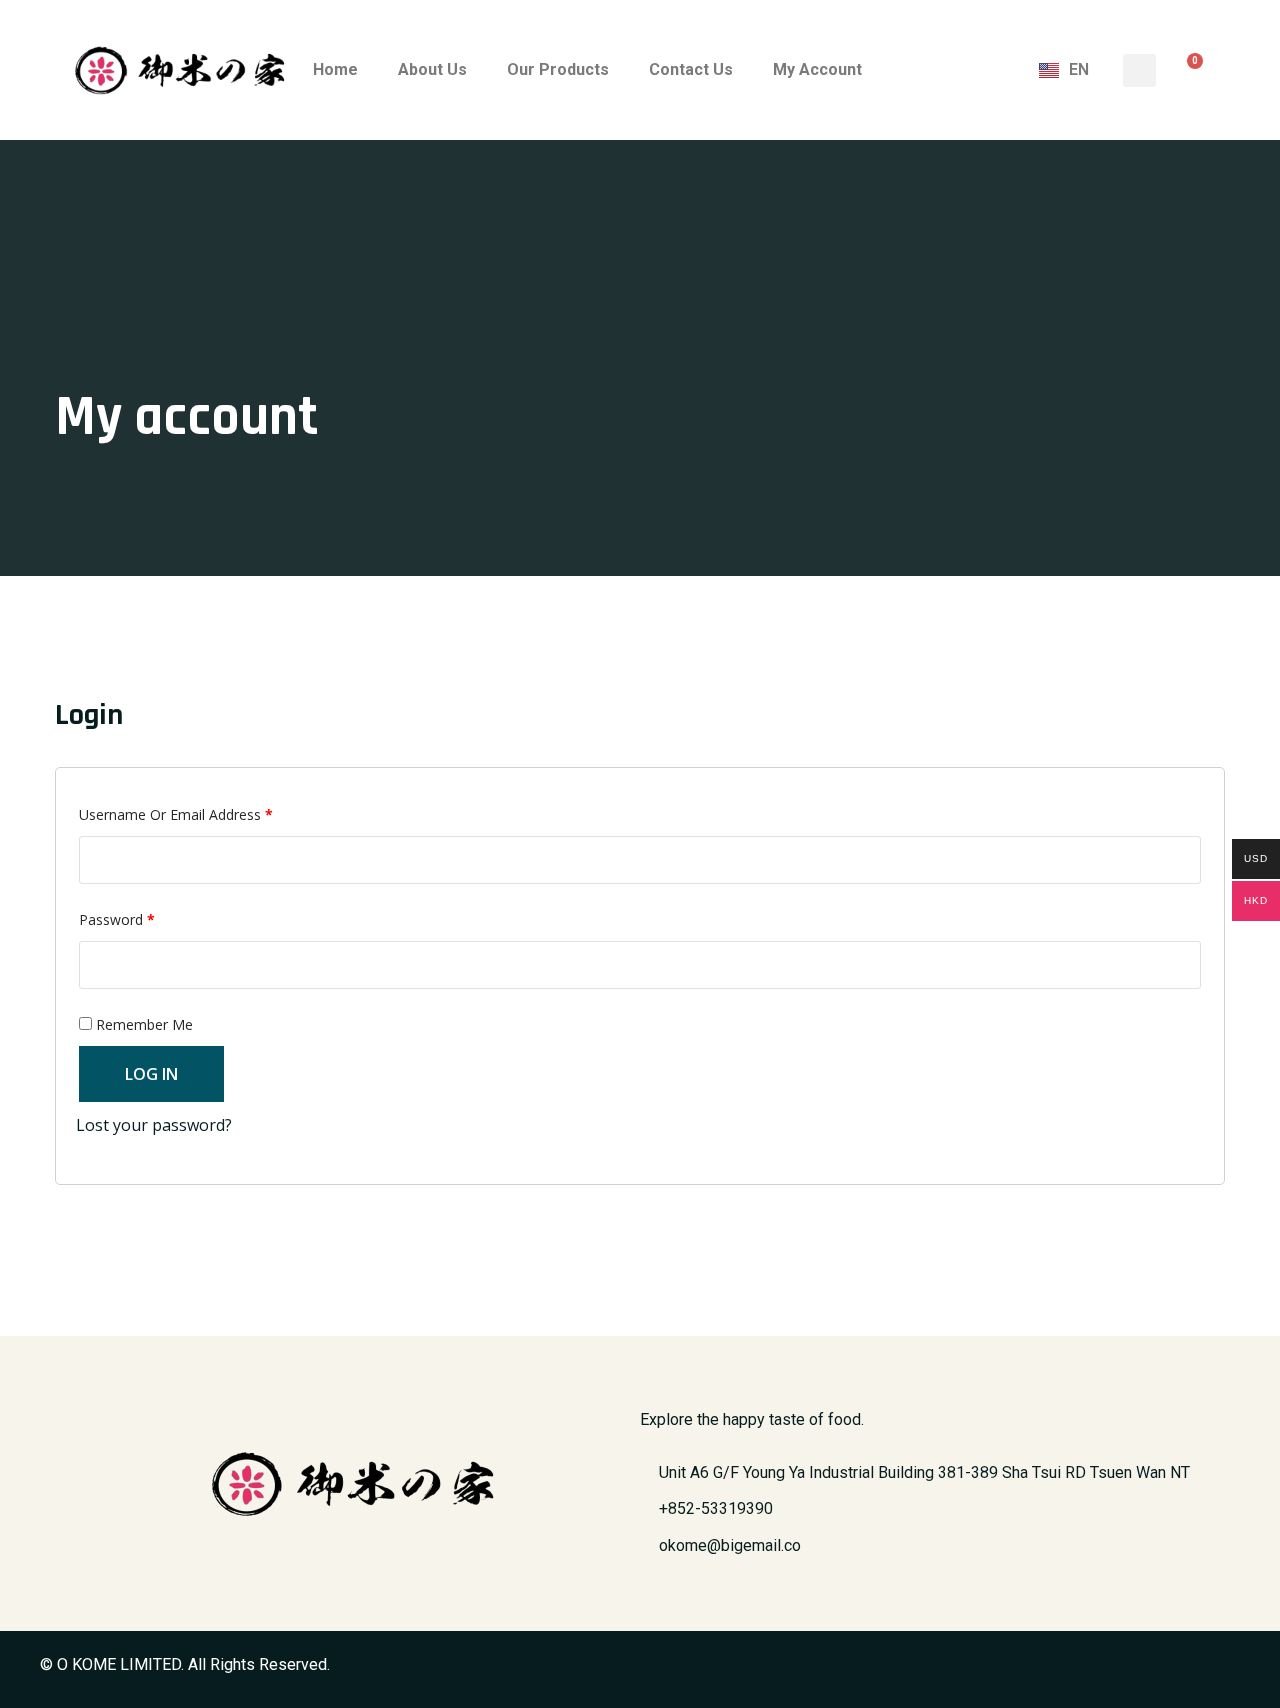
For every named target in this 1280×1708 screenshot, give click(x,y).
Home (335, 69)
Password (145, 917)
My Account (817, 69)
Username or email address (204, 812)
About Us (432, 69)
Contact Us (691, 69)
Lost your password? (154, 1125)
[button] (1139, 70)
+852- (716, 1508)
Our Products (558, 69)
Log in (151, 1074)
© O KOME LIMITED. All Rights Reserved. (185, 1664)
